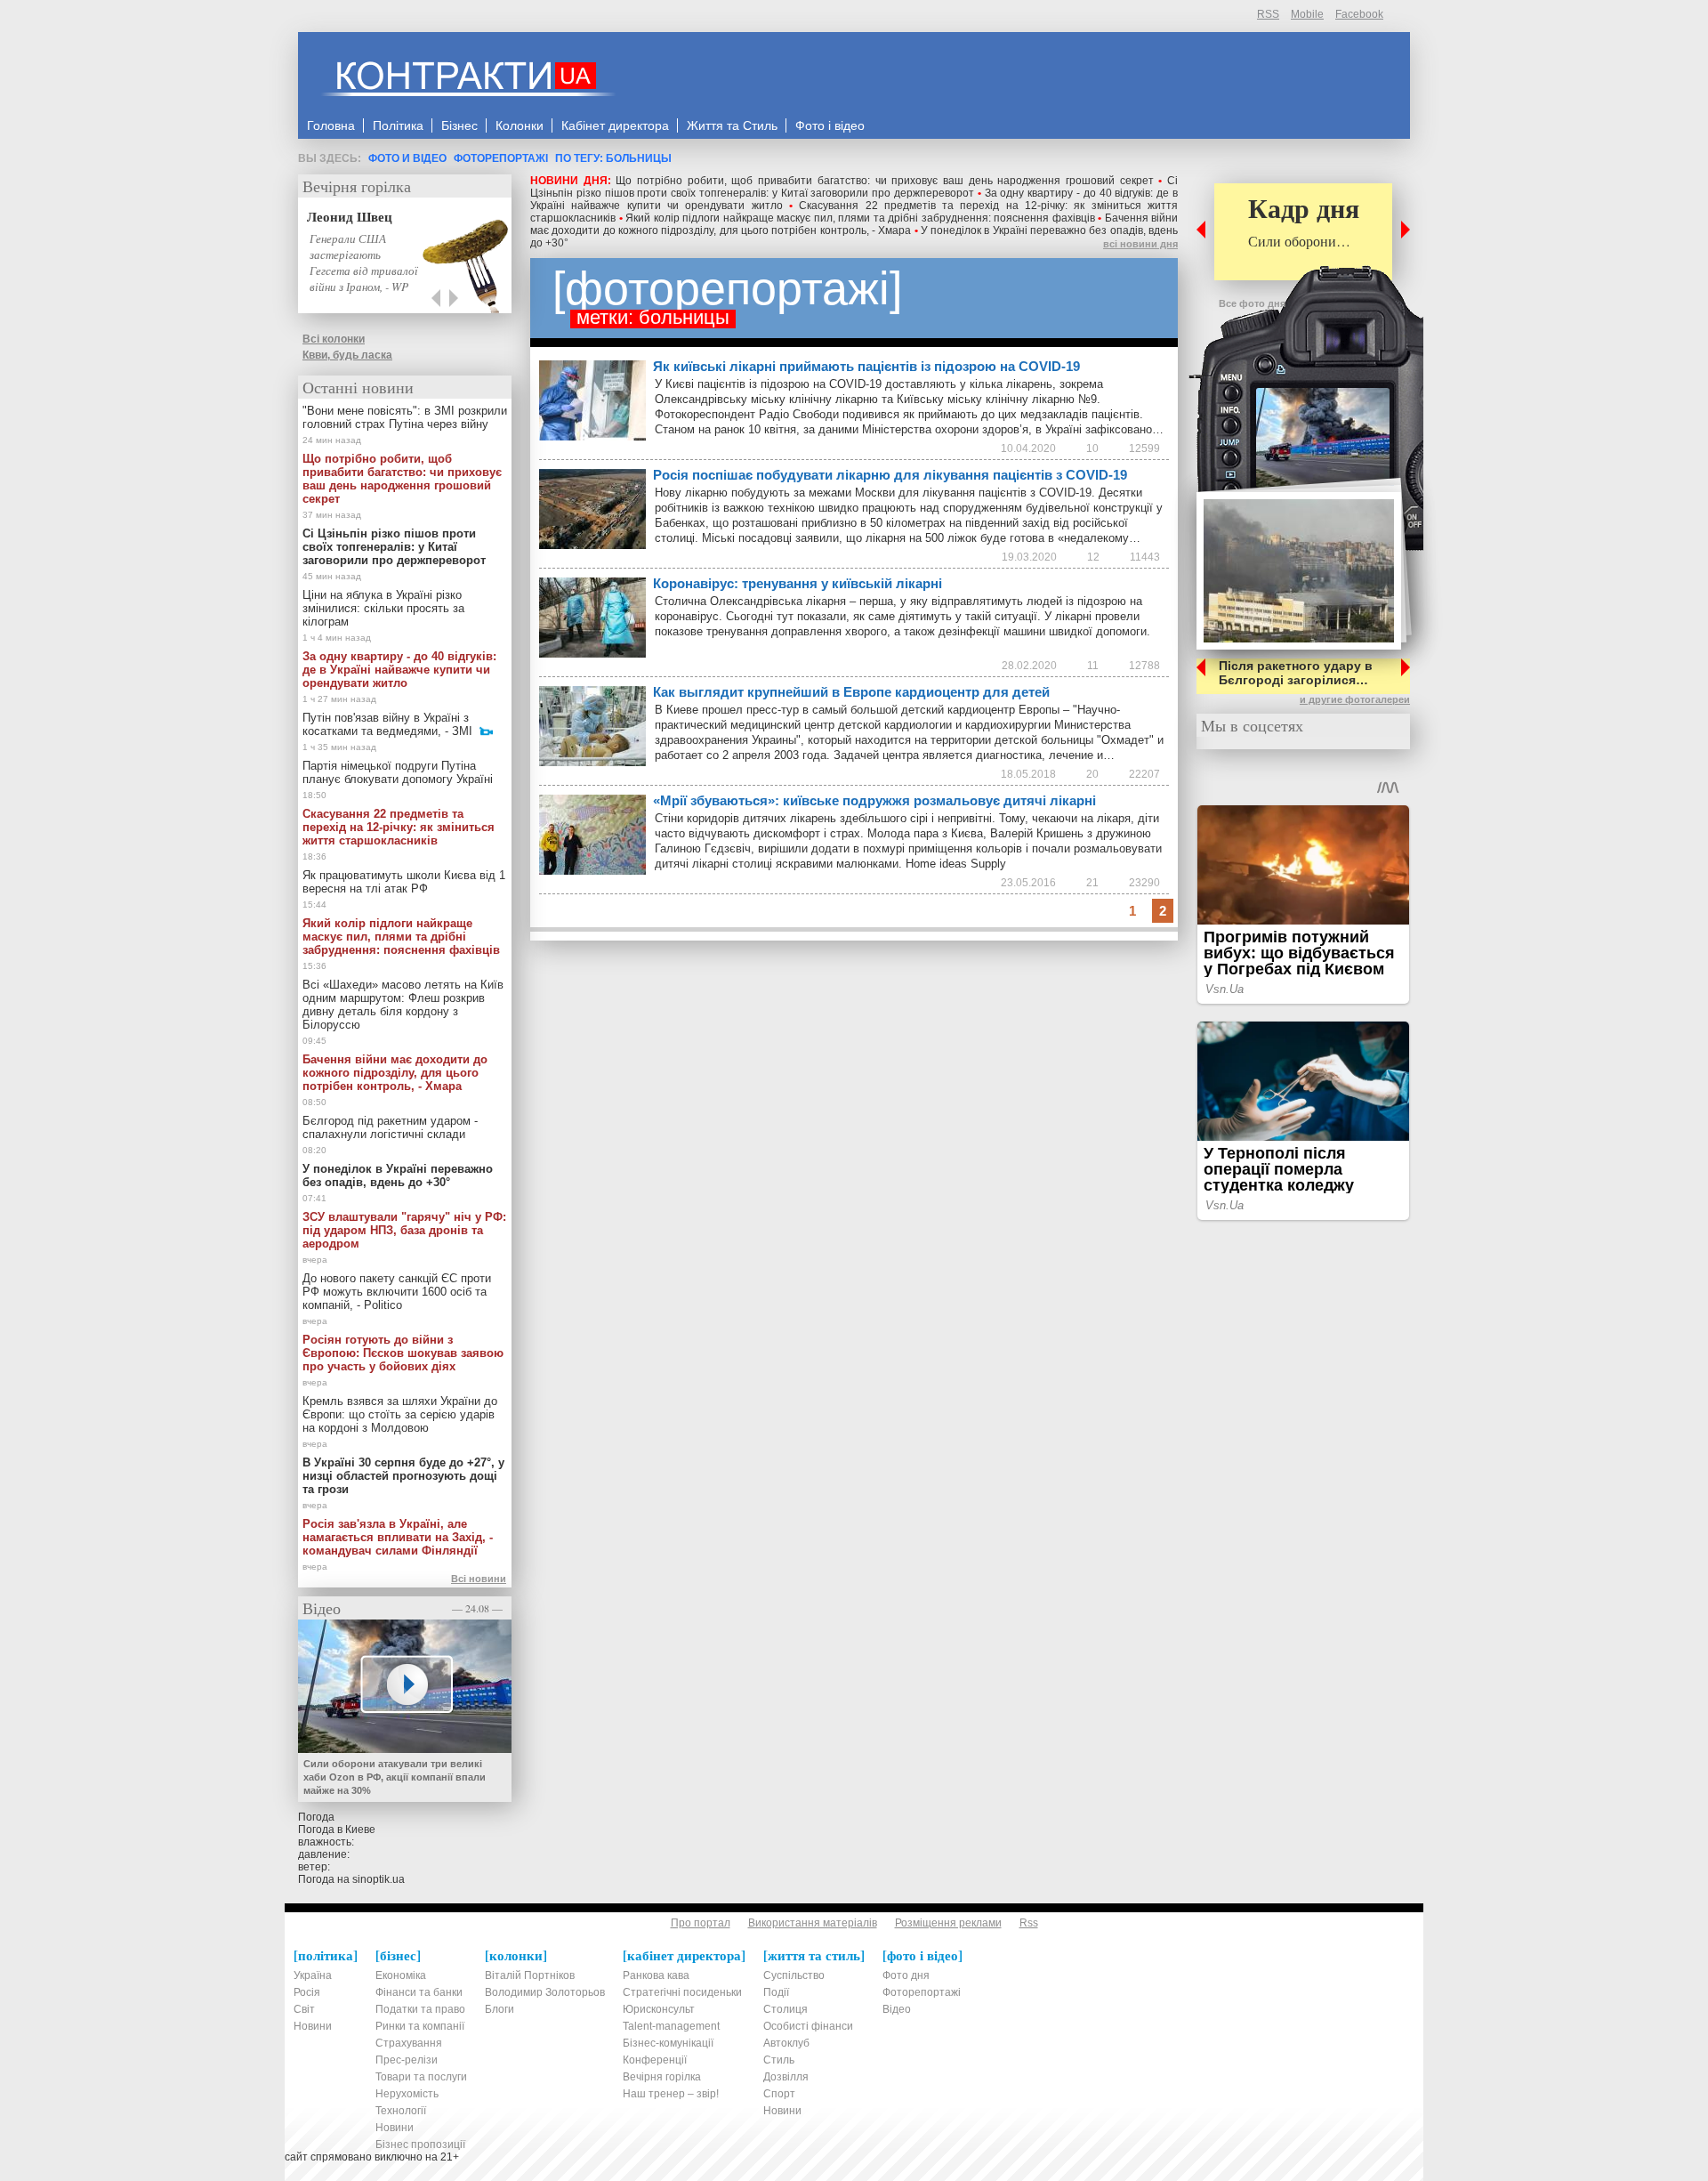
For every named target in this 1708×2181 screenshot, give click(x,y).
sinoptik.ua (379, 1879)
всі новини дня (1140, 244)
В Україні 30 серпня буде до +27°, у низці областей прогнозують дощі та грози (403, 1476)
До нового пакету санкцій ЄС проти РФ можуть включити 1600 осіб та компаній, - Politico (397, 1292)
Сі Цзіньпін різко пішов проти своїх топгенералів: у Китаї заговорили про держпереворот (854, 187)
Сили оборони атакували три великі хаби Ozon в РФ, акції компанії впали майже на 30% (395, 1777)
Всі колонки (334, 339)
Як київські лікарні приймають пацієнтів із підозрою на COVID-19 (866, 366)
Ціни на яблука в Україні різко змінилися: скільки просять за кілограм (383, 608)
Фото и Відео (407, 158)
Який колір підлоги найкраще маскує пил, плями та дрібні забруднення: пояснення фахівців (860, 218)
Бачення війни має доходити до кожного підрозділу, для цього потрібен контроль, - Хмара (854, 224)
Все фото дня (1252, 303)
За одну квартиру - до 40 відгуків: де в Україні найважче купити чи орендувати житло (399, 670)
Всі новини (479, 1579)
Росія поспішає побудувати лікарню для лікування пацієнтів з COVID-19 (890, 475)
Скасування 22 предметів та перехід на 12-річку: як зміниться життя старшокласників (399, 827)
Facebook (1359, 14)
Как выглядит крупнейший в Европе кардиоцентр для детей (851, 692)
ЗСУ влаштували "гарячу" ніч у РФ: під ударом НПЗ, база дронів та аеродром (404, 1230)
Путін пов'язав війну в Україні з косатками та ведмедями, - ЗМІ (387, 724)
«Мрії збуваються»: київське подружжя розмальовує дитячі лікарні (874, 800)
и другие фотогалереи (1355, 699)
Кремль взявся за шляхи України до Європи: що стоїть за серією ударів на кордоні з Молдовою (400, 1414)
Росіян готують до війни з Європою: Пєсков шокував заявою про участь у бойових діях (403, 1353)
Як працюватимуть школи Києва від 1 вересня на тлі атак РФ (404, 882)
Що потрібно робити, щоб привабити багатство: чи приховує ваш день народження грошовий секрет (884, 181)
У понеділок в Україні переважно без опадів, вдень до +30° (398, 1175)
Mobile (1307, 14)
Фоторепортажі (501, 158)
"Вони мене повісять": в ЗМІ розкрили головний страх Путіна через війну (405, 417)
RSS (1268, 14)
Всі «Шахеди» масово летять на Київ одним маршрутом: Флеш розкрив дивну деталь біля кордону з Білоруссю (403, 1005)
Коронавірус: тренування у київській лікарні (798, 583)
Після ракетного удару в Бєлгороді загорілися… (1296, 673)
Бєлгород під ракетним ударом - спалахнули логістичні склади (390, 1127)
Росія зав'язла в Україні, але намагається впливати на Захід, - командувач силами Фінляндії (398, 1537)
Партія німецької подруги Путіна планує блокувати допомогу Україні (398, 772)
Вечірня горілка (357, 186)
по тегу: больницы (613, 158)
